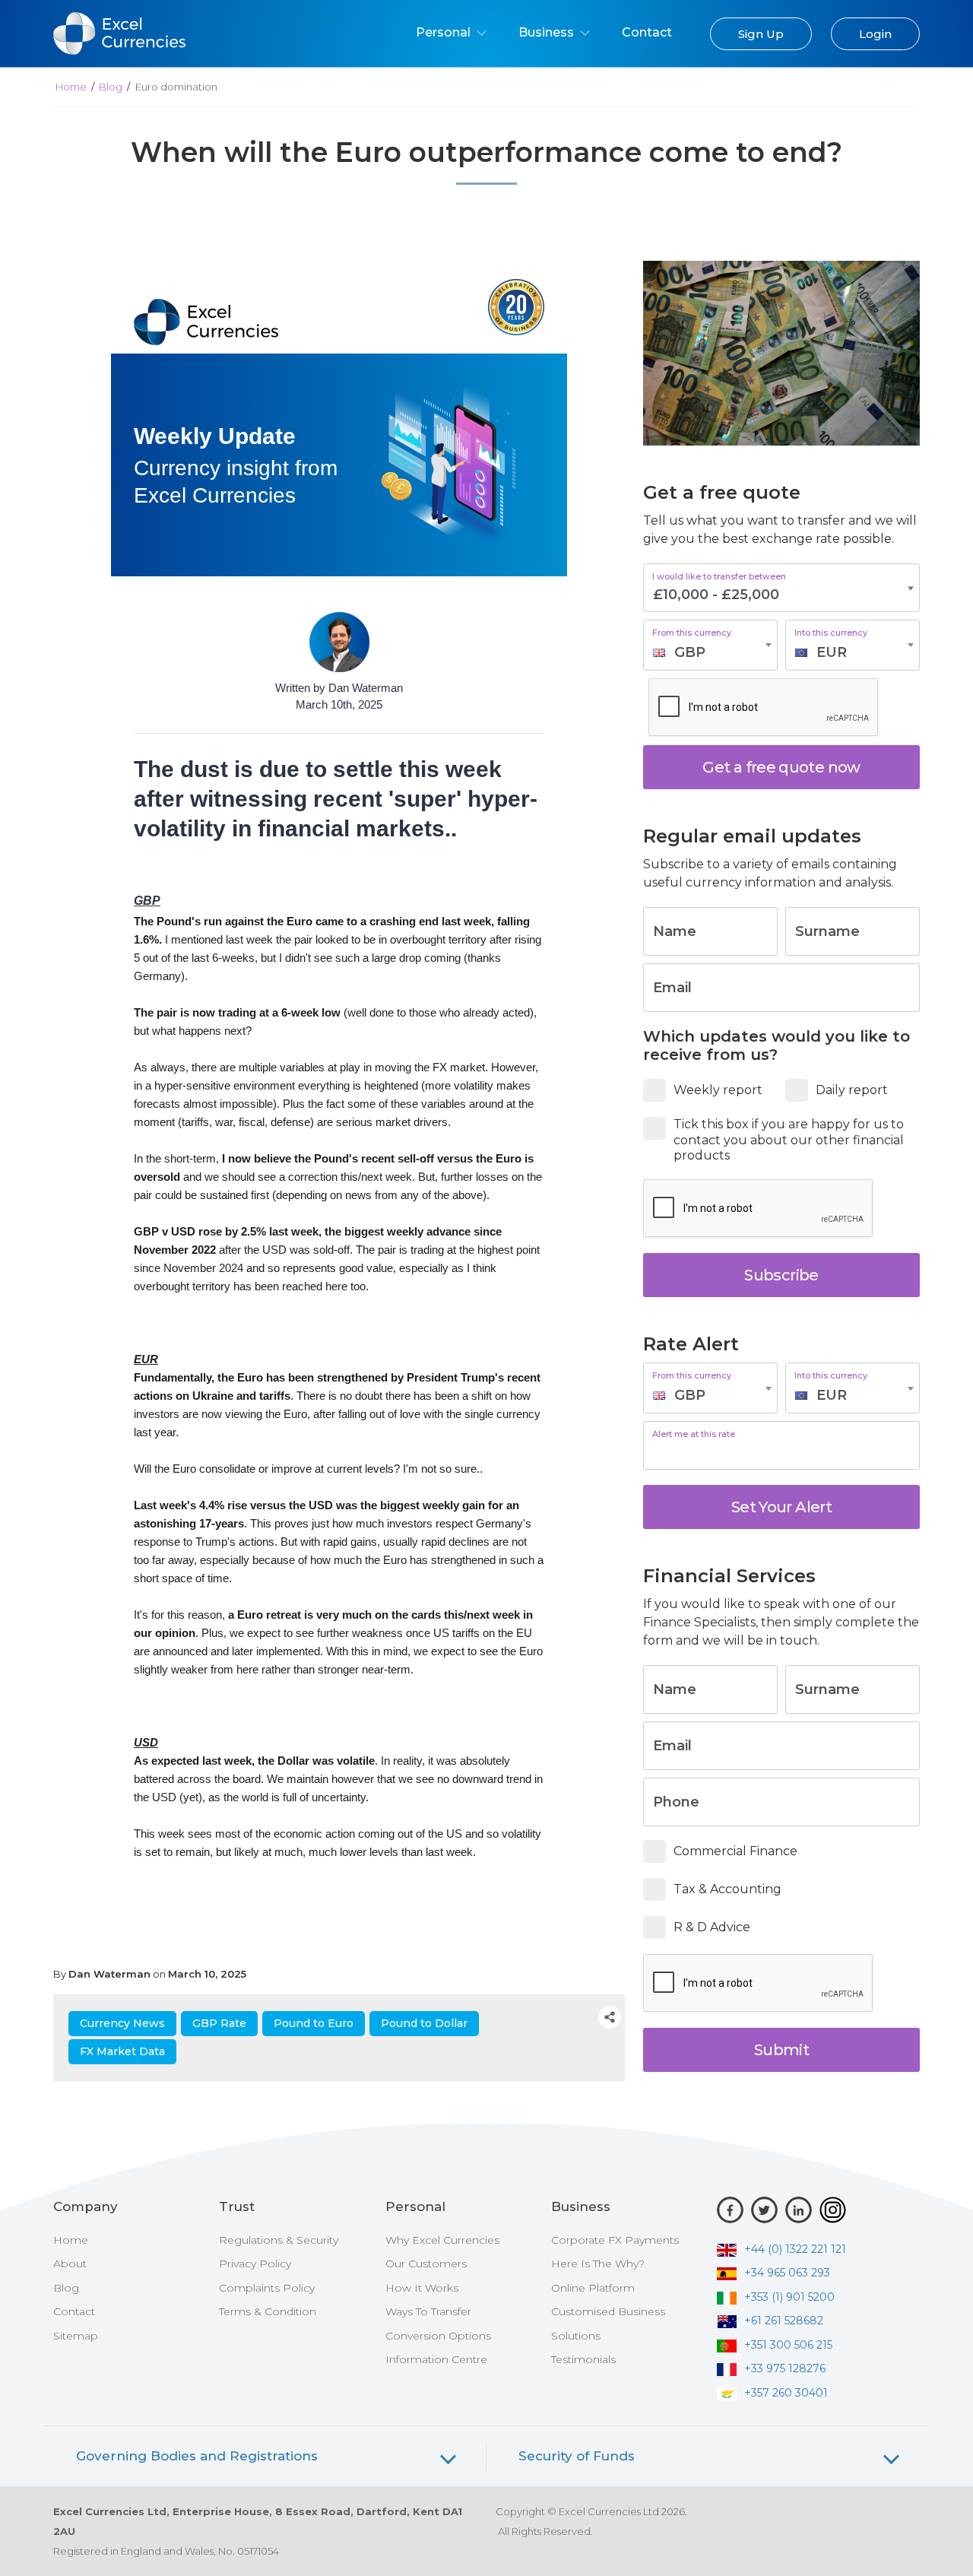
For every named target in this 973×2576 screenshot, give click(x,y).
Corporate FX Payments (615, 2240)
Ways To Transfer (428, 2311)
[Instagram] (833, 2210)
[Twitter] (764, 2210)
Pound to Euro (314, 2023)
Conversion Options (438, 2336)
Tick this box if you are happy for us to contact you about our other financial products (789, 1140)
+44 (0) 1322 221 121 (795, 2249)
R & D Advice (712, 1927)
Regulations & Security (279, 2240)
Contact (647, 32)
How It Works (422, 2288)
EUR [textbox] (832, 652)
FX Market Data (122, 2051)
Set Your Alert (781, 1507)
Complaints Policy (267, 2288)
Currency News (122, 2023)
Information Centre (436, 2359)
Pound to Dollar (424, 2023)
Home (71, 87)
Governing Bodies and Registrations (197, 2456)
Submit (781, 2050)
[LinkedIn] (799, 2210)
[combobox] (710, 645)
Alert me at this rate (694, 1434)
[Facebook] (730, 2210)
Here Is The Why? (598, 2264)
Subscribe (781, 1275)
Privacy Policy (255, 2264)
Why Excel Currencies (442, 2240)
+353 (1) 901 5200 (789, 2297)
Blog (111, 87)
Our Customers (426, 2264)
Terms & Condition (268, 2311)
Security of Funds (577, 2456)
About (70, 2264)
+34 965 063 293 (787, 2273)
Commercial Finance (735, 1851)
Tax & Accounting (727, 1889)
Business (548, 32)
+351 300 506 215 (788, 2345)
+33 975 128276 (785, 2368)
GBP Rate (219, 2023)
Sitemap (76, 2336)
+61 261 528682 (784, 2321)
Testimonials (583, 2359)
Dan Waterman (109, 1974)
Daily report (852, 1090)
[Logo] (206, 321)
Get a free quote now (781, 767)
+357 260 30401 (786, 2393)
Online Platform (593, 2288)
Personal (445, 32)
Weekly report (718, 1090)
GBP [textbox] (690, 652)
